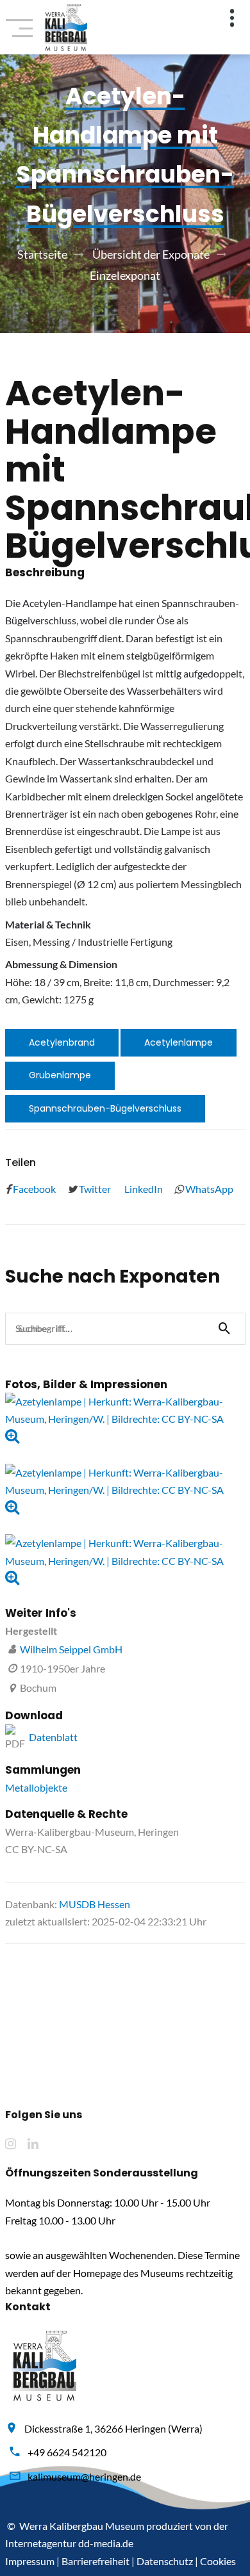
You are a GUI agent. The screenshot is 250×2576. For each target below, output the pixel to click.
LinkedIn (143, 1189)
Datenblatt (53, 1737)
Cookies (218, 2561)
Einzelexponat (125, 275)
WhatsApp (208, 1189)
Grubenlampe (60, 1075)
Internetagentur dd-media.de (69, 2543)
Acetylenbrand (62, 1042)
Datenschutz (165, 2561)
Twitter (94, 1189)
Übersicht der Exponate (151, 254)
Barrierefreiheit (96, 2561)
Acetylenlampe (179, 1042)
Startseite (42, 254)
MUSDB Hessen (95, 1904)
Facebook (33, 1189)
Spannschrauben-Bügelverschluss (105, 1108)
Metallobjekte (36, 1787)
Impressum (30, 2561)
